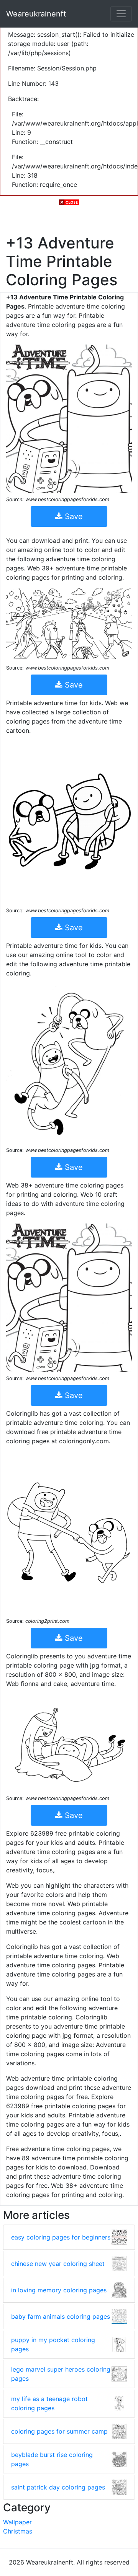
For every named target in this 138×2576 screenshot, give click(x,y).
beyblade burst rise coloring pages (52, 2459)
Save (73, 516)
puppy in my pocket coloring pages (53, 2344)
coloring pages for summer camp (59, 2431)
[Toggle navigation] (121, 14)
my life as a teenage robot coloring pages (49, 2403)
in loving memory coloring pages (59, 2290)
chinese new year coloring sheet (58, 2264)
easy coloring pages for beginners (61, 2237)
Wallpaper (17, 2522)
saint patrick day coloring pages (58, 2487)
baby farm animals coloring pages (61, 2316)
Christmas (18, 2531)
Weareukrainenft (36, 14)
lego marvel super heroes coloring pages (61, 2374)
